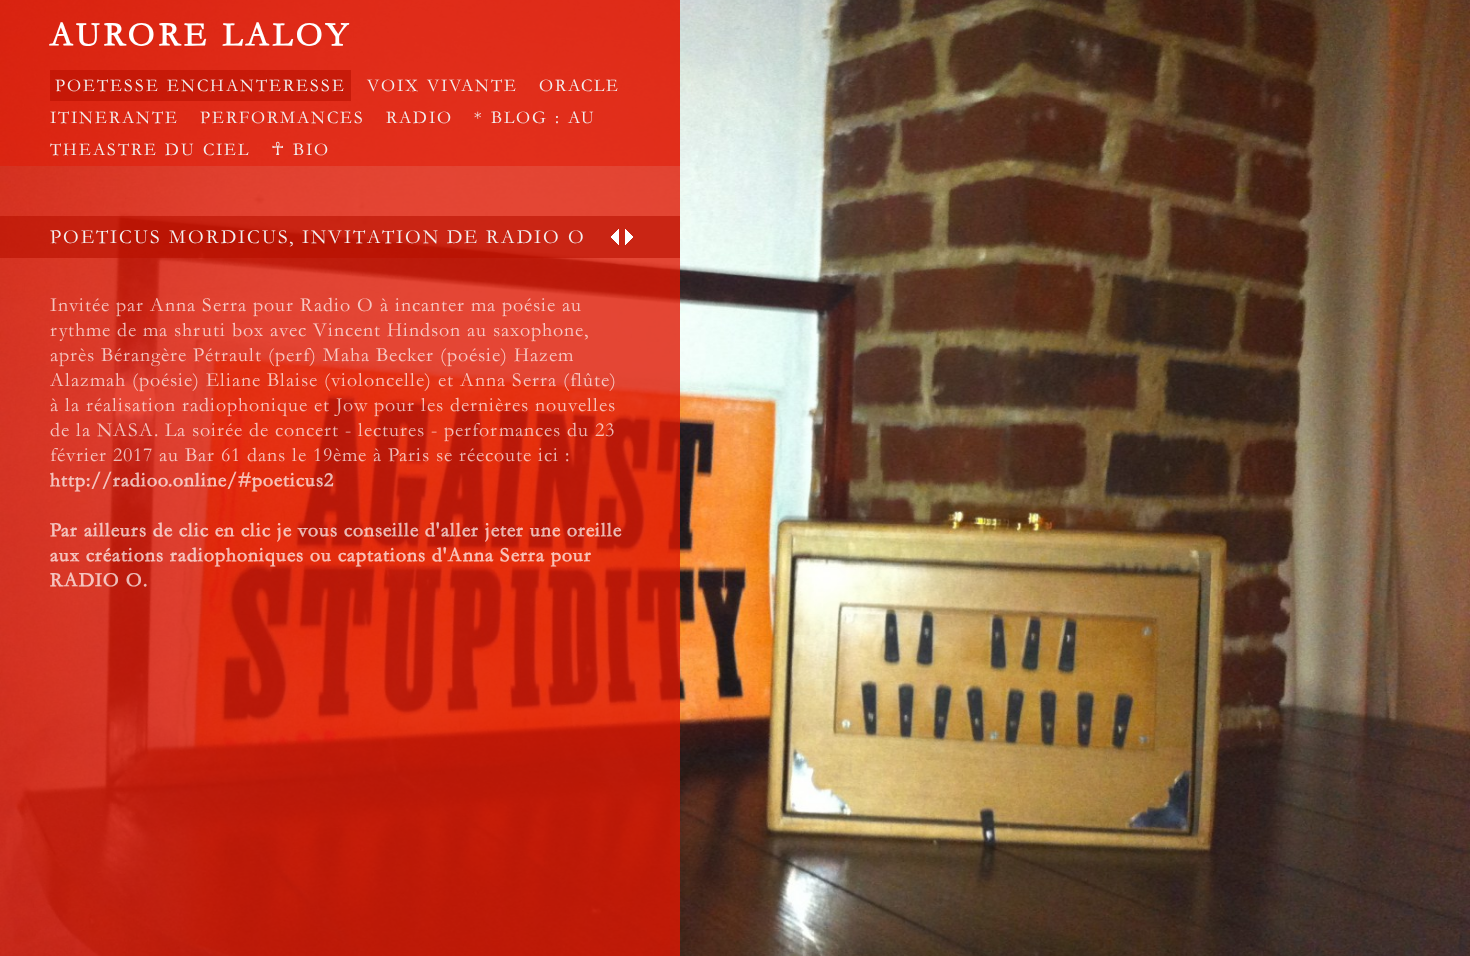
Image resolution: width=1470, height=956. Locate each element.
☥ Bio (300, 149)
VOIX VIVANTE (442, 85)
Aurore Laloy (201, 35)
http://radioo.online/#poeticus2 (192, 480)
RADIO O (96, 580)
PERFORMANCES (282, 117)
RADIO (419, 117)
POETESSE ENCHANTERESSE (200, 85)
